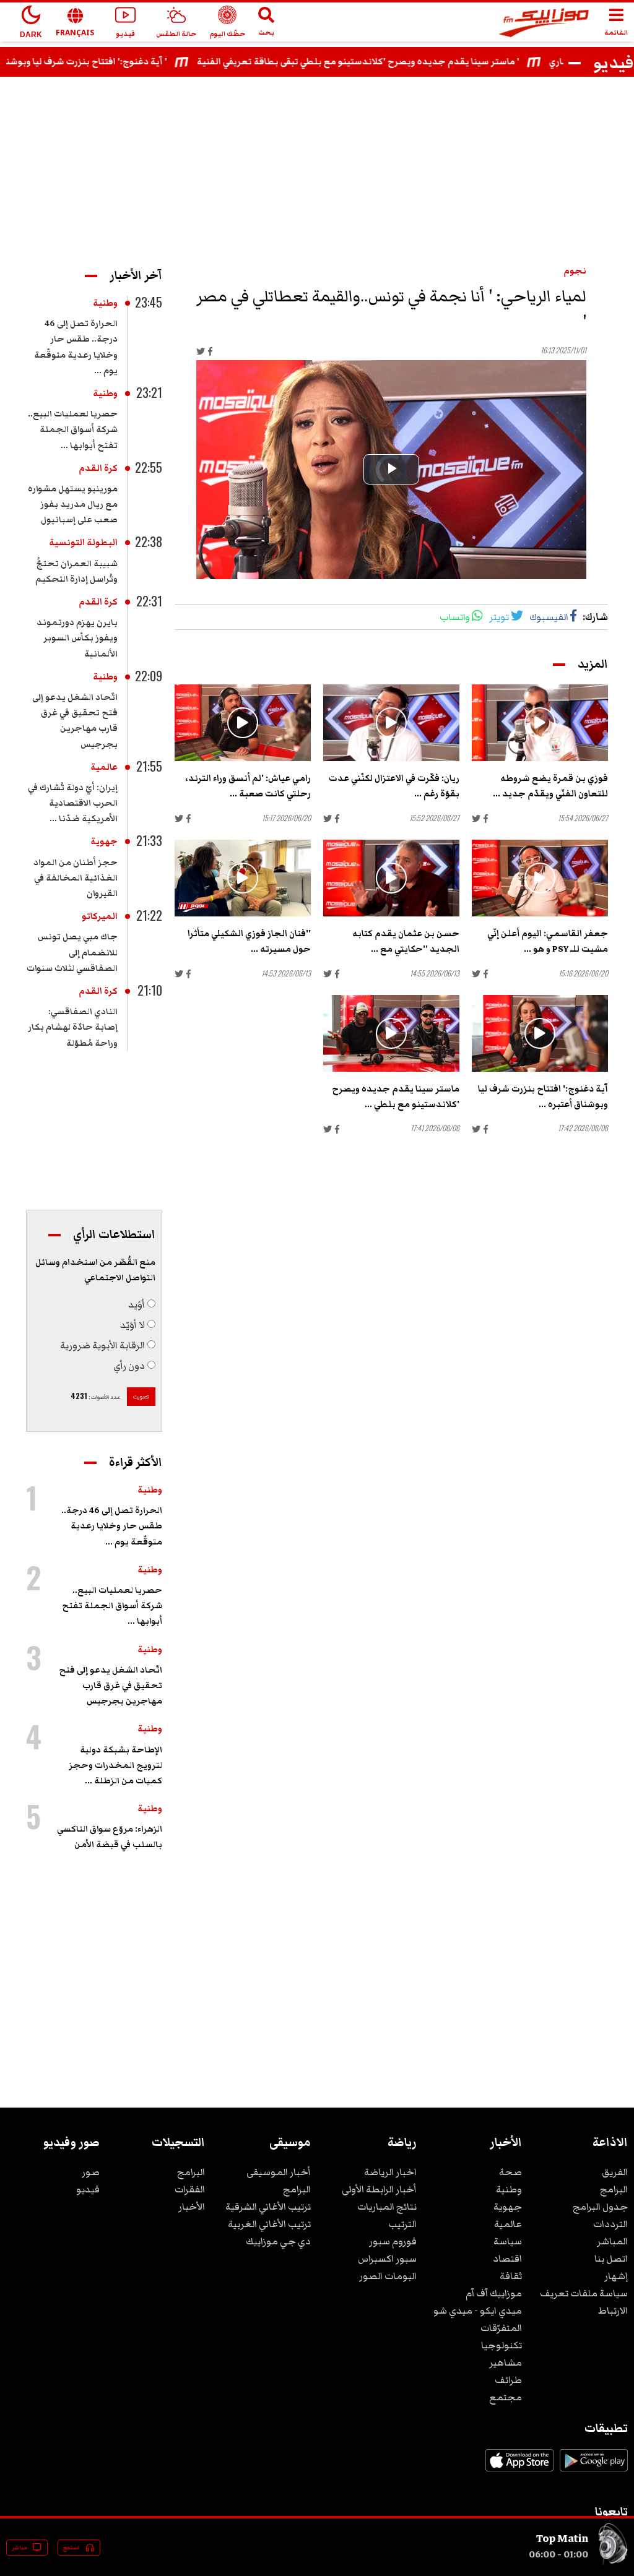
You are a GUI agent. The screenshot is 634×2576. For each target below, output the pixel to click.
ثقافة (511, 2276)
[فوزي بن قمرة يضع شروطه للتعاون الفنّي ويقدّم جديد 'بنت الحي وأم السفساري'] (540, 723)
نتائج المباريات (387, 2207)
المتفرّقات (501, 2328)
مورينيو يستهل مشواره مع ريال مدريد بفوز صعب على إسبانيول (73, 504)
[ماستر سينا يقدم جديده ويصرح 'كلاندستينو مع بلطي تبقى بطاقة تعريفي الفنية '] (391, 1033)
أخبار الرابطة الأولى (379, 2189)
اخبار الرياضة (390, 2172)
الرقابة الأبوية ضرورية (102, 1345)
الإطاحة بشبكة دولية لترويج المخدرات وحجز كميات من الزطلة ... (115, 1765)
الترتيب (402, 2224)
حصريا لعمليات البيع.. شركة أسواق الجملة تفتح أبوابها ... (73, 429)
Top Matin (562, 2538)
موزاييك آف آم (494, 2293)
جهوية (104, 842)
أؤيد (137, 1304)
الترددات (610, 2224)
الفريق (615, 2172)
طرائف (508, 2380)
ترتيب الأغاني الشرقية (268, 2207)
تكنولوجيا (502, 2345)
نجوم (575, 271)
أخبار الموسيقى (279, 2172)
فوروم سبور (393, 2241)
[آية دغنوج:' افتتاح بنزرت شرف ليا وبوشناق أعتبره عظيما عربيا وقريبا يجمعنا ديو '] (540, 1033)
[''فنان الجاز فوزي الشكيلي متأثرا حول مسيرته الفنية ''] (243, 878)
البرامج (614, 2189)
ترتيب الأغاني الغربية (269, 2224)
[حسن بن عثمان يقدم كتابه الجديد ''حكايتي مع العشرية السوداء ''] (391, 878)
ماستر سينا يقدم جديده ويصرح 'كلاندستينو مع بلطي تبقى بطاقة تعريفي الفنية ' (414, 62)
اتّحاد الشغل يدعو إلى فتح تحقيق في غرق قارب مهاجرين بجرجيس (111, 1686)
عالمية (104, 767)
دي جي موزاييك (278, 2241)
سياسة (508, 2241)
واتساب (455, 617)
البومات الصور (388, 2276)
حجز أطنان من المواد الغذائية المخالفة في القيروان (76, 878)
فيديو (88, 2189)
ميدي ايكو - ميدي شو (478, 2311)
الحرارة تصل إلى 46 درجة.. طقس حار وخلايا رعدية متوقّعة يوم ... (112, 1526)
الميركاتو (100, 916)
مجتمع (506, 2397)
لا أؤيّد (132, 1325)
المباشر (612, 2241)
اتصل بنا (611, 2259)
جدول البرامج (600, 2207)
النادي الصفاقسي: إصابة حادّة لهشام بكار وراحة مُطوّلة (73, 1027)
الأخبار (192, 2207)
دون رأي (129, 1366)
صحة (510, 2172)
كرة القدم (98, 468)
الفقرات (190, 2189)
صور (91, 2172)
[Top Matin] (613, 2562)
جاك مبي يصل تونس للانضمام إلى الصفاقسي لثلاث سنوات (72, 952)
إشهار (616, 2276)
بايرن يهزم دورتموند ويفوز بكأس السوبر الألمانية (77, 638)
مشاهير (506, 2363)
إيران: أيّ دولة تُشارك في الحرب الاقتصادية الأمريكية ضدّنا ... (73, 803)
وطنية (105, 303)
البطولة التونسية (83, 543)
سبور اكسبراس (387, 2259)
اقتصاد (507, 2259)
